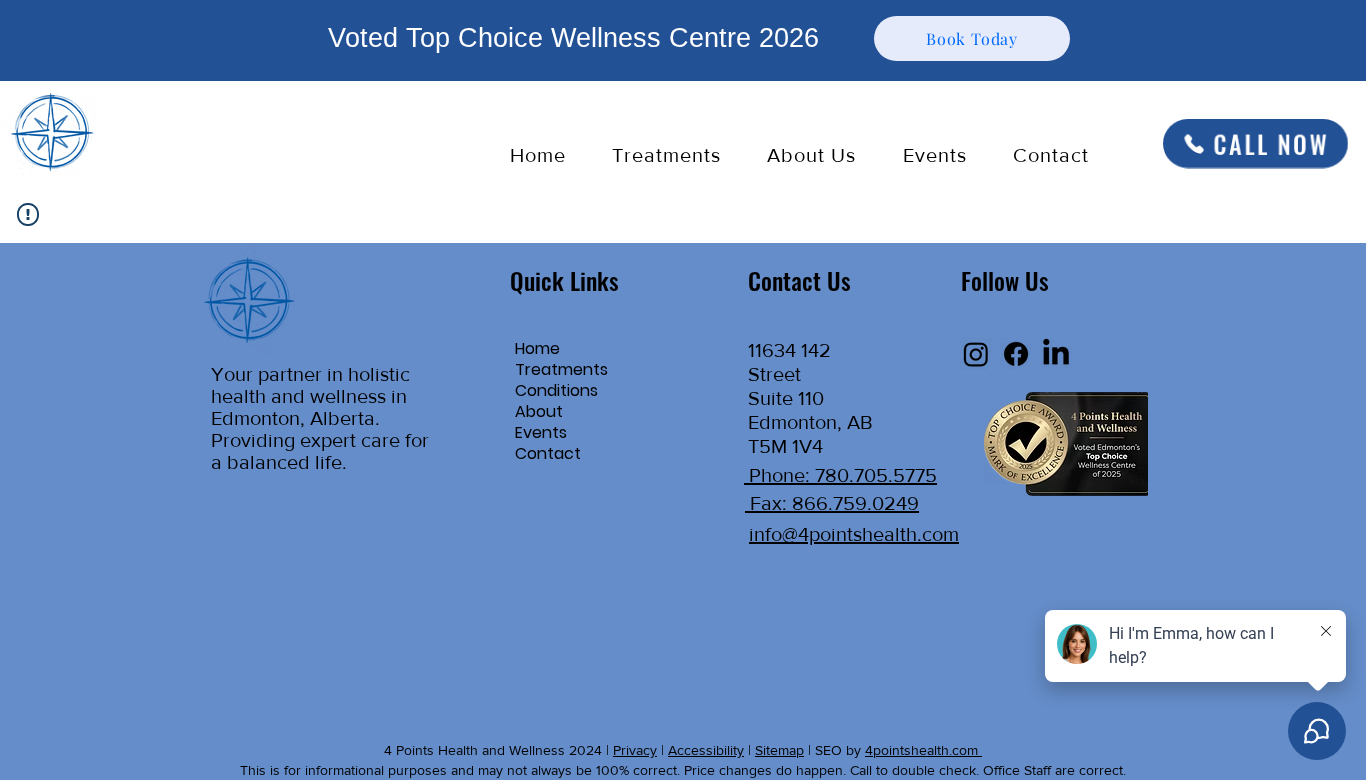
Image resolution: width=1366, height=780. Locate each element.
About (539, 411)
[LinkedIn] (1056, 354)
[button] (666, 154)
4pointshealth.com (923, 750)
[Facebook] (1016, 354)
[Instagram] (976, 354)
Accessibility (706, 750)
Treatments (561, 369)
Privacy (635, 750)
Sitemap (779, 750)
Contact (548, 453)
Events (541, 432)
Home (537, 348)
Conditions (556, 390)
